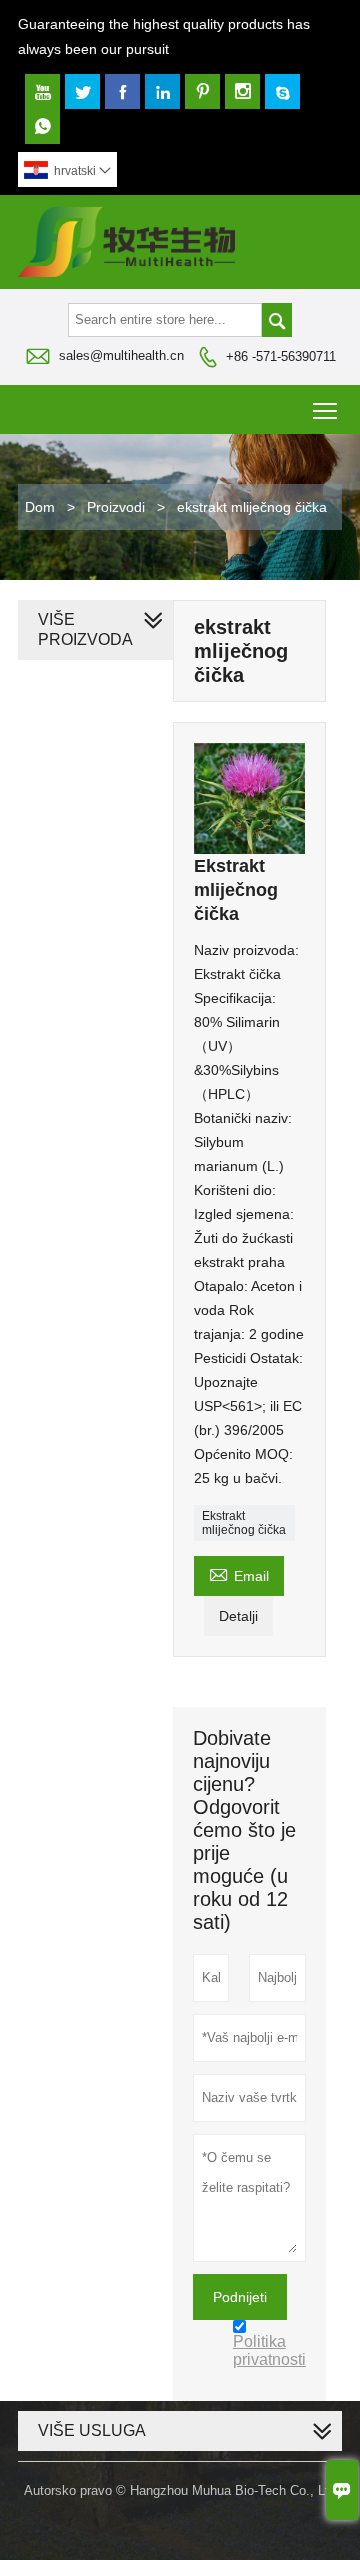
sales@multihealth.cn (121, 355)
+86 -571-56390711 (281, 356)
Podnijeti (240, 2297)
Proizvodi (116, 507)
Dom (40, 507)
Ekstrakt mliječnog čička (244, 1523)
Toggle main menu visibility (325, 409)
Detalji (238, 1616)
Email (239, 1573)
